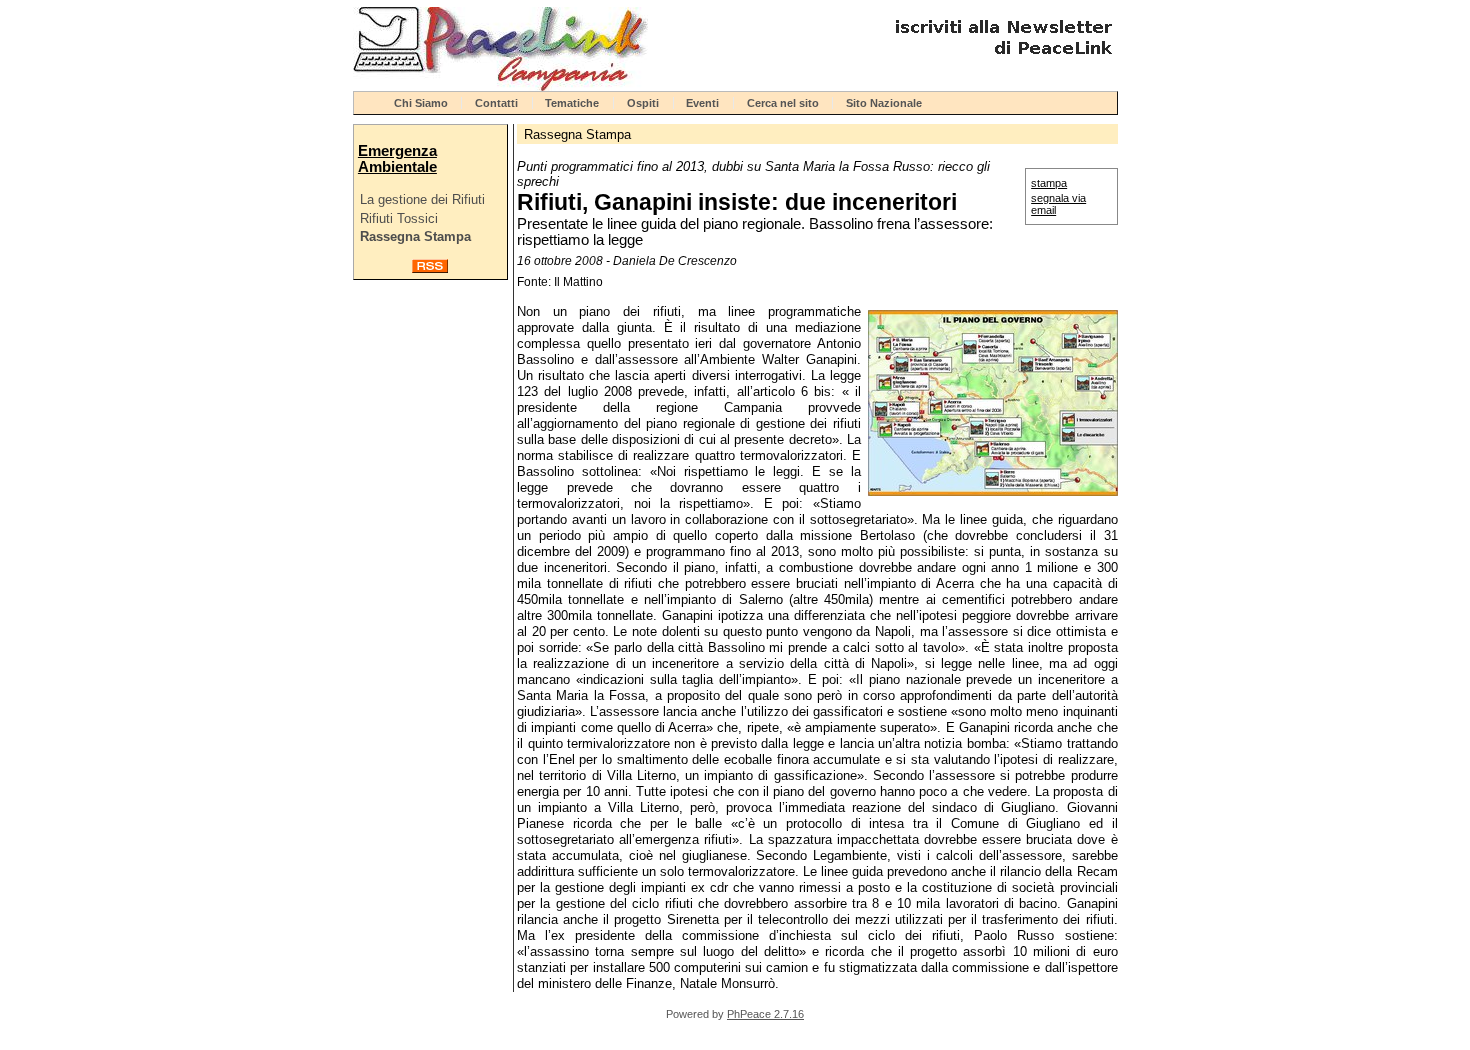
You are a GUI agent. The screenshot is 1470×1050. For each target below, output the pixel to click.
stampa (1049, 183)
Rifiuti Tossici (399, 218)
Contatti (496, 103)
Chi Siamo (421, 103)
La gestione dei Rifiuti (422, 199)
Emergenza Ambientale (397, 159)
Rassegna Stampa (415, 236)
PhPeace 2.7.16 (765, 1014)
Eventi (702, 103)
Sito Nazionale (884, 103)
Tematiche (572, 103)
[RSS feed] (430, 268)
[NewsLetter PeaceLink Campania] (1001, 62)
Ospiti (643, 103)
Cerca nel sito (783, 103)
